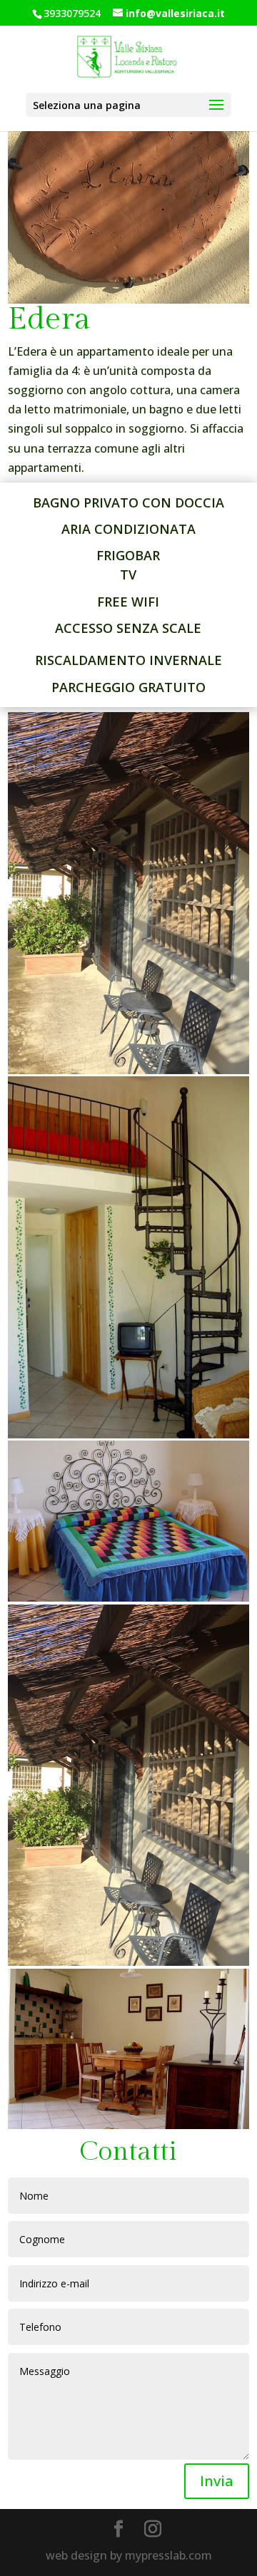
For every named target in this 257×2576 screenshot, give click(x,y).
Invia (217, 2481)
